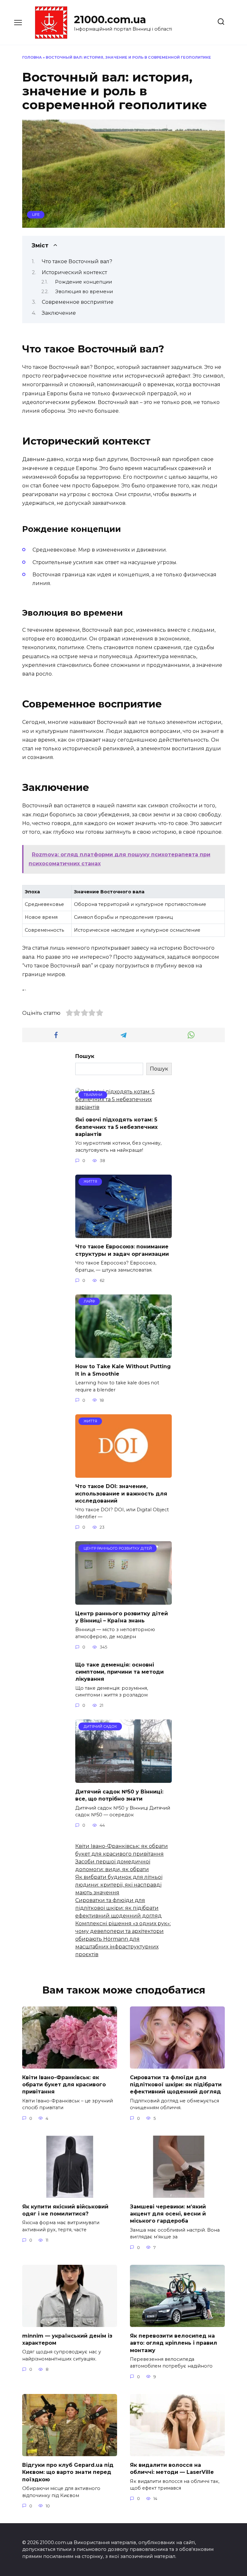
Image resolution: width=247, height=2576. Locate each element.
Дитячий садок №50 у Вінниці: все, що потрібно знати (119, 1795)
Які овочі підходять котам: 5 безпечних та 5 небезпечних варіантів (116, 1127)
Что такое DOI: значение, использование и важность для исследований (121, 1494)
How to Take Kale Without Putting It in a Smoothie (123, 1370)
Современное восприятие (78, 302)
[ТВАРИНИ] (123, 1107)
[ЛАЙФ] (123, 1354)
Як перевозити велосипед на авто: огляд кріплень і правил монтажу (174, 2343)
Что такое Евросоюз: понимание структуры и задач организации (122, 1250)
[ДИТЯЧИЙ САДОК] (123, 1779)
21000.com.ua (110, 19)
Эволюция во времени (84, 292)
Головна (32, 57)
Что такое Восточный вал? (77, 261)
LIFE (36, 215)
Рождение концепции (83, 282)
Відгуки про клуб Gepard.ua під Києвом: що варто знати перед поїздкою (68, 2472)
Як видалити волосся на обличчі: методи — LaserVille (172, 2468)
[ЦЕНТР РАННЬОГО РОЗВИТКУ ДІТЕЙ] (123, 1601)
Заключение (59, 313)
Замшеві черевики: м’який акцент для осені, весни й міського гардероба (168, 2214)
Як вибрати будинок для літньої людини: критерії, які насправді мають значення (119, 1885)
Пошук (85, 1056)
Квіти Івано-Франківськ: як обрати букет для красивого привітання (64, 2084)
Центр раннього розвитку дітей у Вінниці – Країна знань (122, 1617)
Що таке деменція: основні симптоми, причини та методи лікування (119, 1672)
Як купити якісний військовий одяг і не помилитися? (65, 2210)
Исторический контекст (74, 272)
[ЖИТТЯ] (123, 1234)
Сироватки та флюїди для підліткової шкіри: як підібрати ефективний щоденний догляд (119, 1908)
